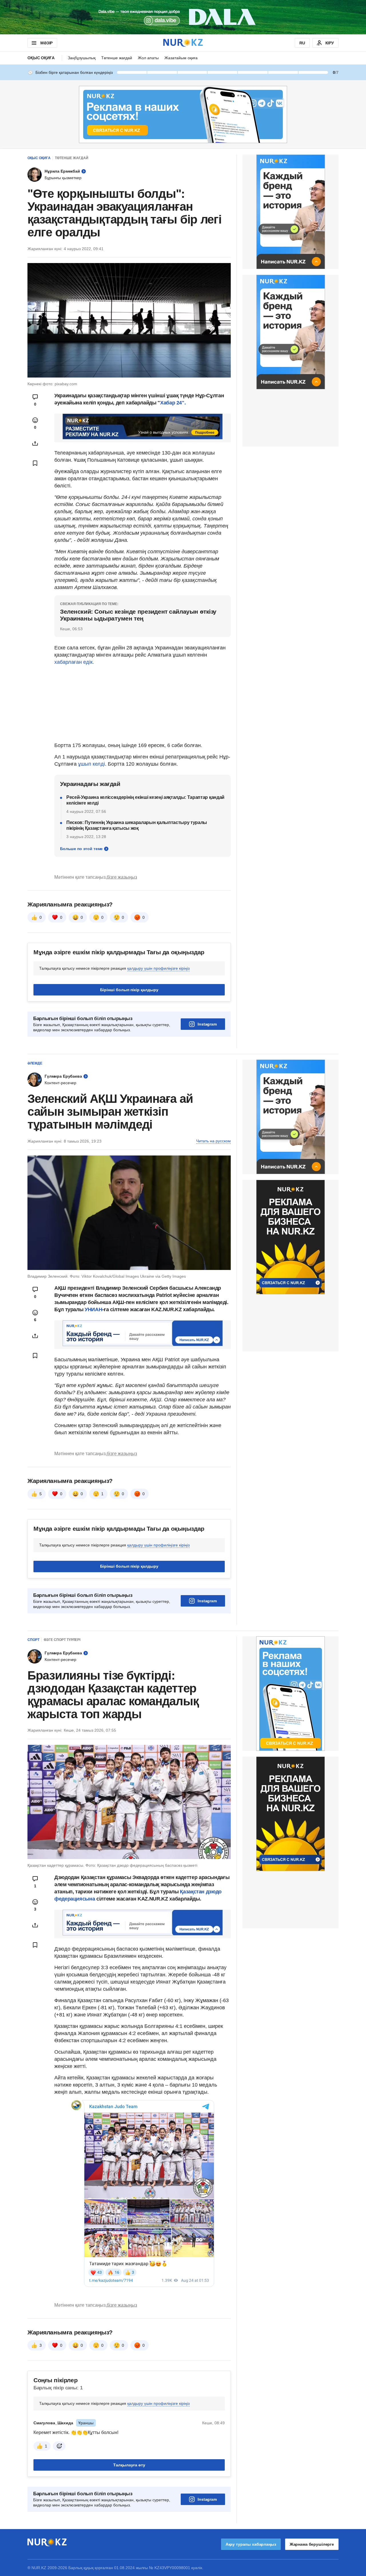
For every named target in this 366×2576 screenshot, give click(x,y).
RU (302, 43)
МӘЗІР (46, 43)
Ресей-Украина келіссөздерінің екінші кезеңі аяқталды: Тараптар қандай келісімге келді (145, 800)
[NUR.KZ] (183, 43)
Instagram (207, 1024)
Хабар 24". (173, 403)
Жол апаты (148, 58)
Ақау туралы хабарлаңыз (251, 2544)
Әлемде (35, 1063)
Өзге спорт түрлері (62, 1640)
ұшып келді (91, 764)
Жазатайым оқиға (181, 58)
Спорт (33, 1640)
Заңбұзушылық (82, 58)
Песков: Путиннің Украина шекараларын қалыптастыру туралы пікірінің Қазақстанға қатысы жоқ (137, 825)
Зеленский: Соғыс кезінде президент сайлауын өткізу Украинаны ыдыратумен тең (138, 615)
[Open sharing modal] (35, 443)
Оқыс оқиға (41, 58)
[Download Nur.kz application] (183, 17)
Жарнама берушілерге (312, 2544)
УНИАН (93, 1309)
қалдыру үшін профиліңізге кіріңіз (158, 968)
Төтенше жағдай (117, 58)
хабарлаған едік (73, 662)
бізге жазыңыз (122, 877)
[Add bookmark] (35, 463)
